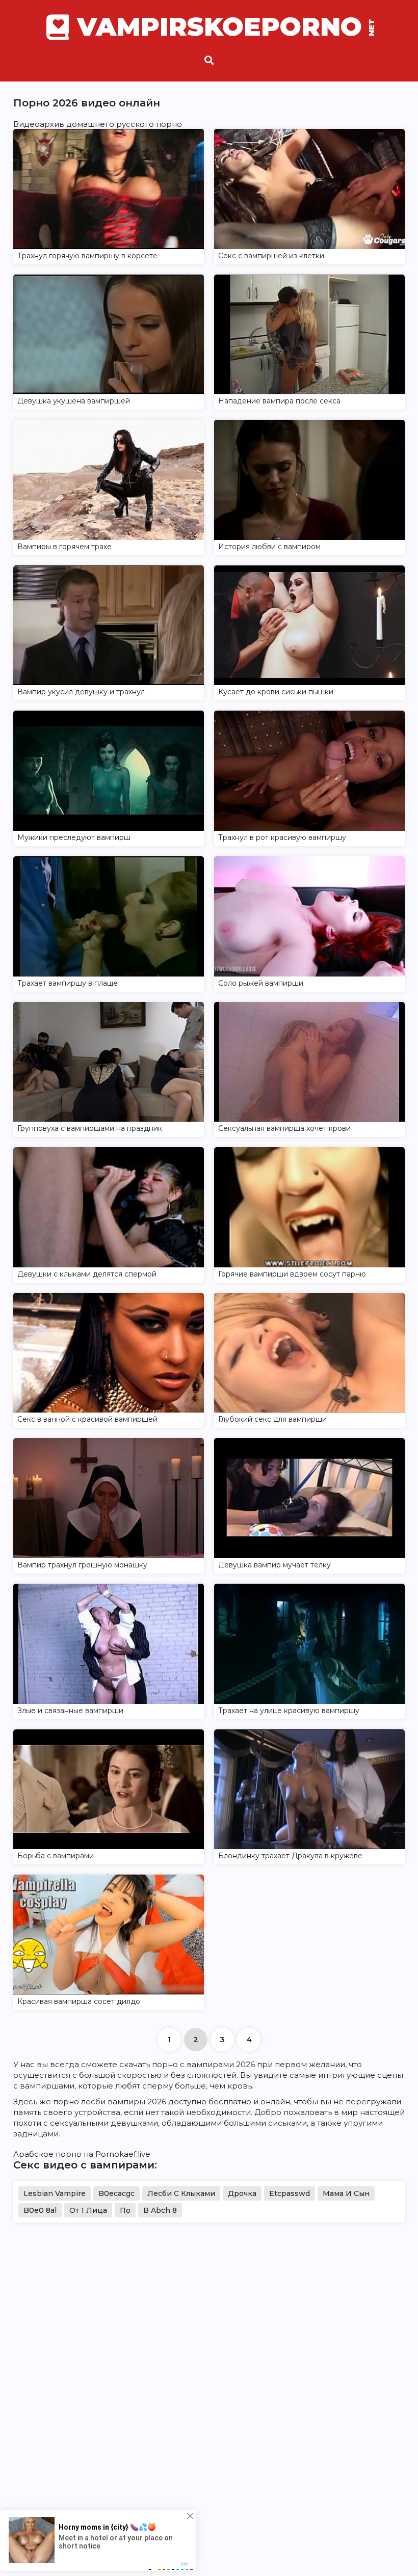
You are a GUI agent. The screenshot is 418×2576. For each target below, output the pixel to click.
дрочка (242, 2193)
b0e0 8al (40, 2210)
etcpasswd (290, 2193)
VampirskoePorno (225, 27)
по (125, 2210)
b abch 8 (160, 2210)
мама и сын (346, 2193)
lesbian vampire (55, 2193)
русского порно (149, 124)
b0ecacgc (116, 2193)
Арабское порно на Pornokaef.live (82, 2154)
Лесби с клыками (181, 2193)
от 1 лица (88, 2210)
